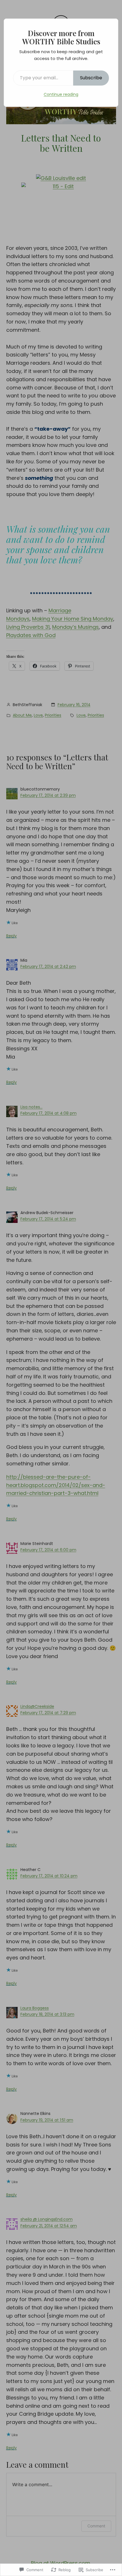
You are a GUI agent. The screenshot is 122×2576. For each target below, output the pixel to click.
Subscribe (91, 78)
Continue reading (61, 94)
